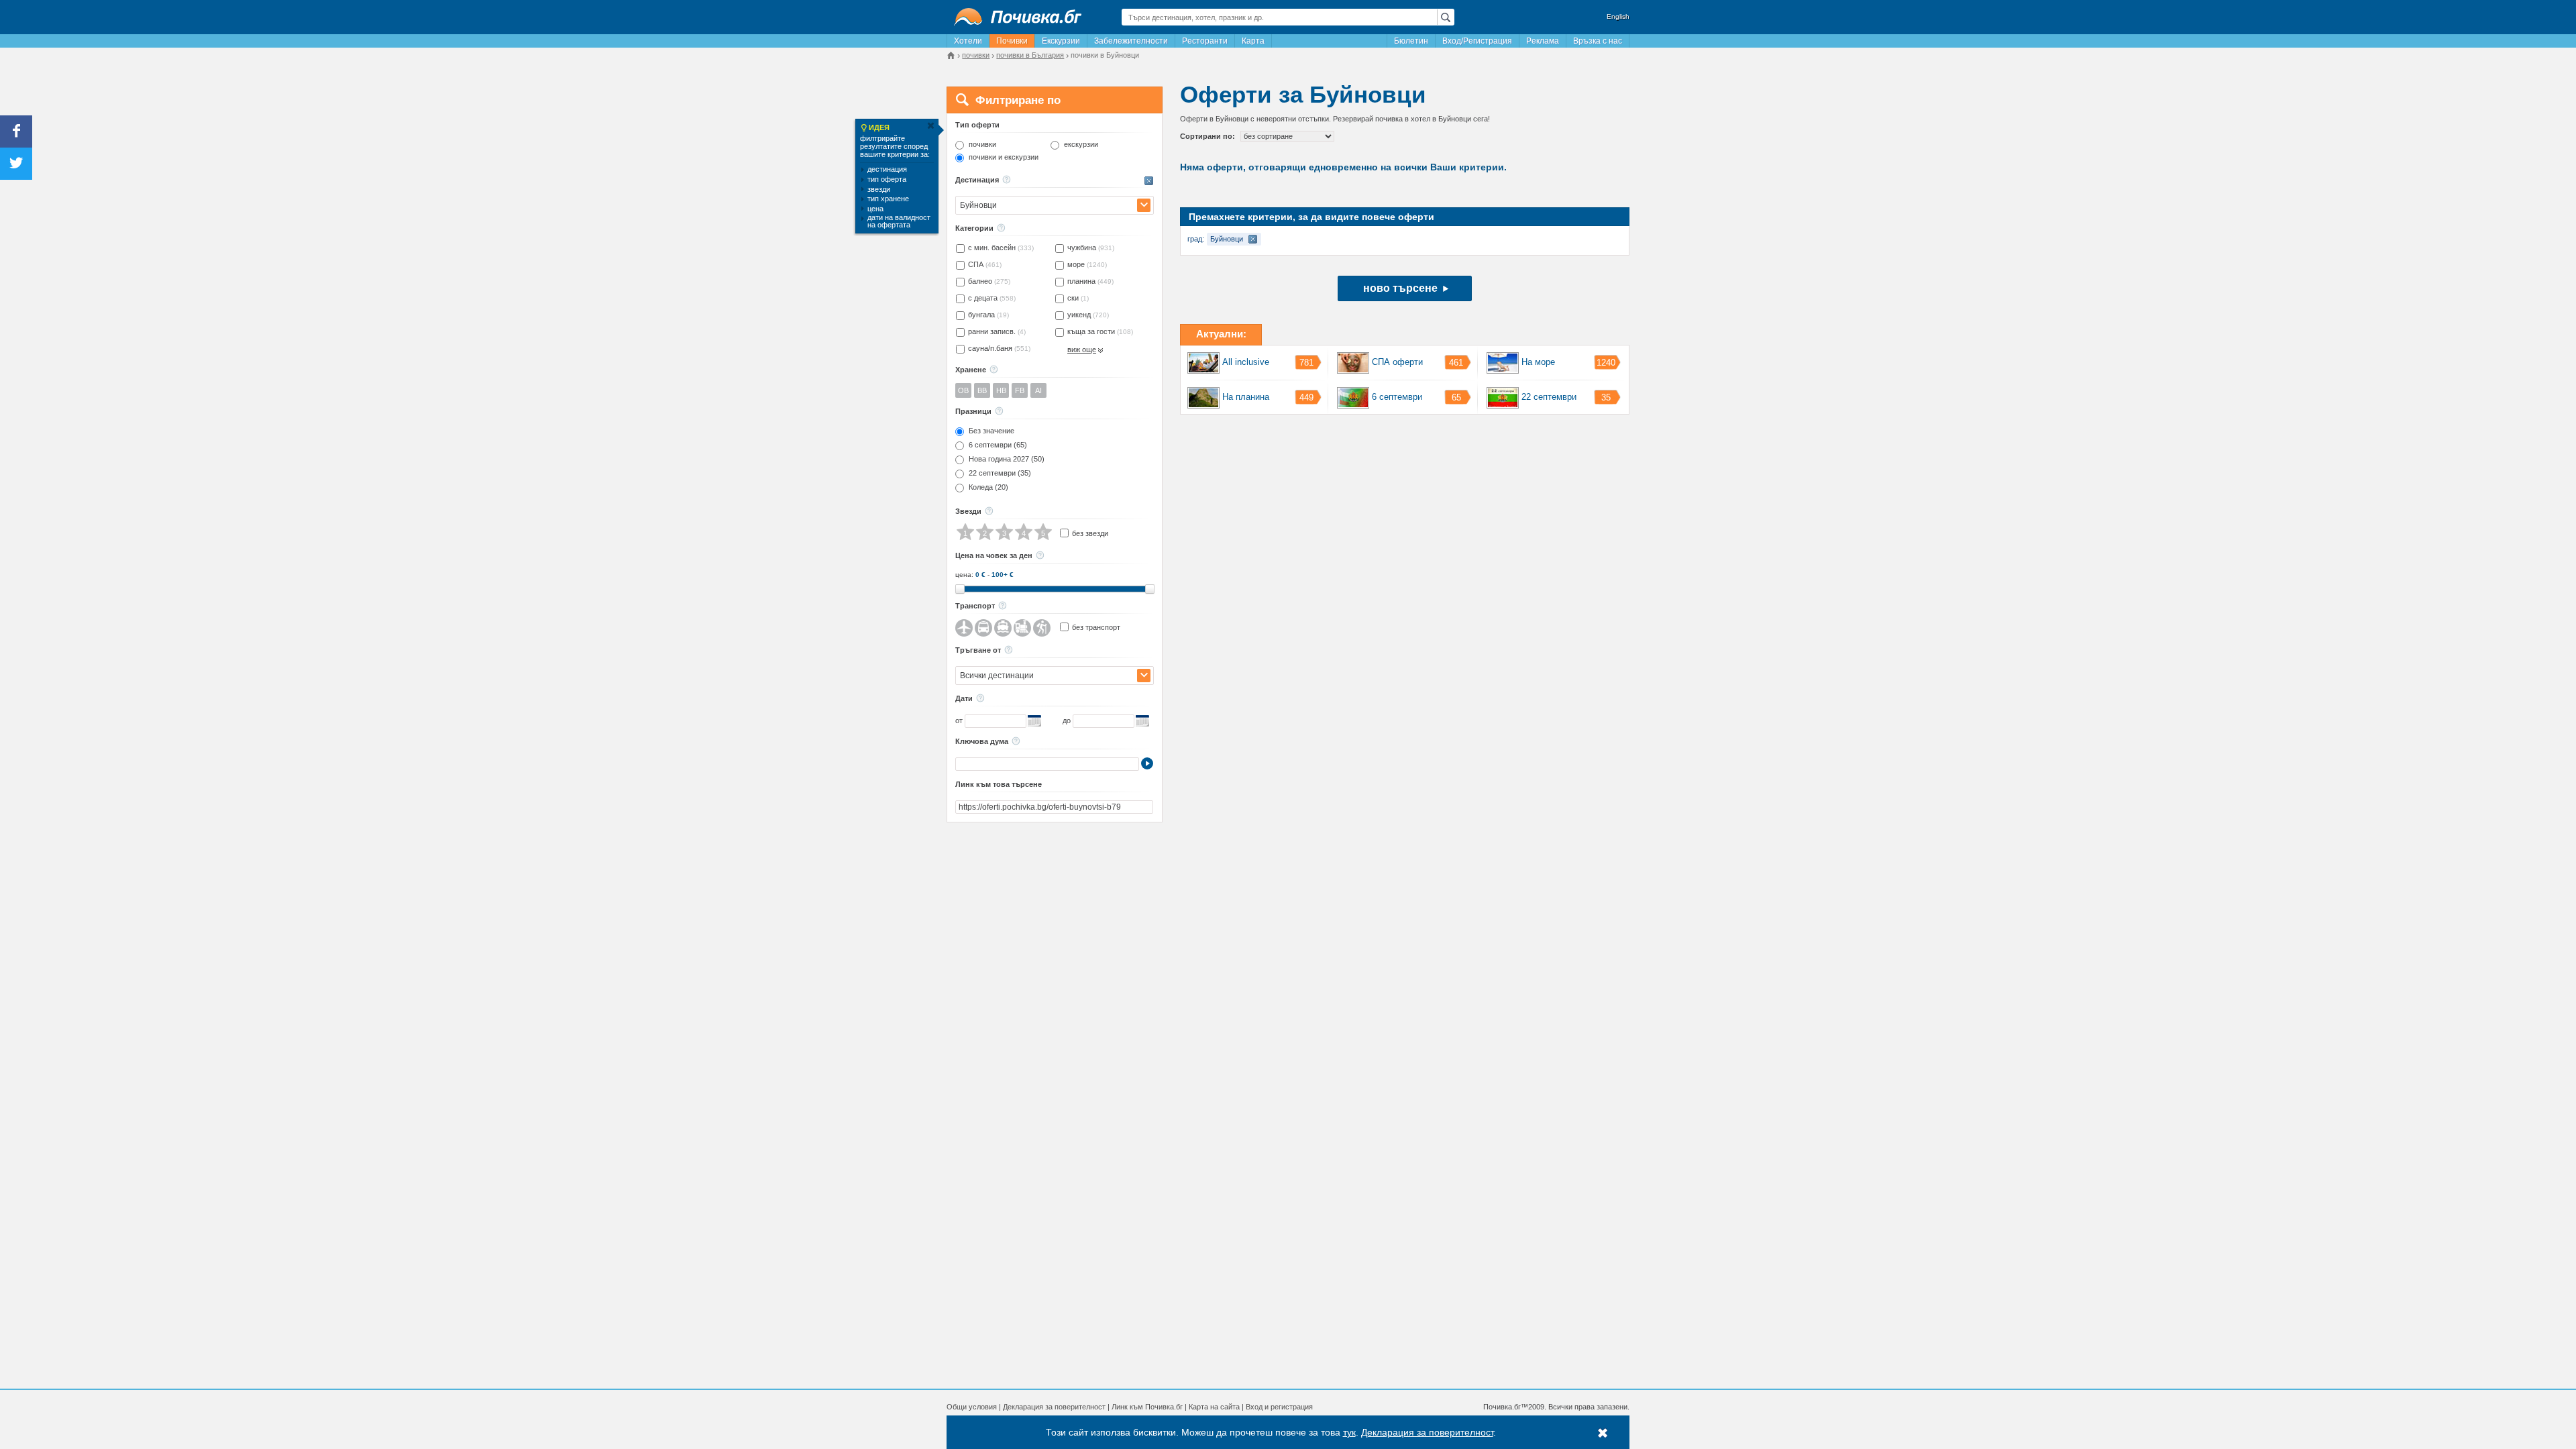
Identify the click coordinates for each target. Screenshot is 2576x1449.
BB (982, 390)
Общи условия (972, 1407)
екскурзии (1081, 145)
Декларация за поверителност (1054, 1407)
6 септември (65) (998, 445)
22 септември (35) (1000, 473)
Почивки (1012, 41)
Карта (1253, 41)
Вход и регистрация (1279, 1407)
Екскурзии (1061, 41)
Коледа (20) (988, 487)
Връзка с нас (1598, 41)
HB (1001, 390)
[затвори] (930, 126)
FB (1020, 390)
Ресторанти (1205, 41)
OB (963, 390)
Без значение (991, 431)
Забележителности (1131, 41)
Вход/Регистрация (1477, 41)
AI (1038, 390)
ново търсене (1400, 288)
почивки (982, 145)
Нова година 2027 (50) (1007, 459)
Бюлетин (1411, 41)
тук (1349, 1432)
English (1618, 16)
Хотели (968, 41)
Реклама (1543, 41)
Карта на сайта (1214, 1407)
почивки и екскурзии (1004, 157)
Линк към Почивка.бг (1147, 1407)
